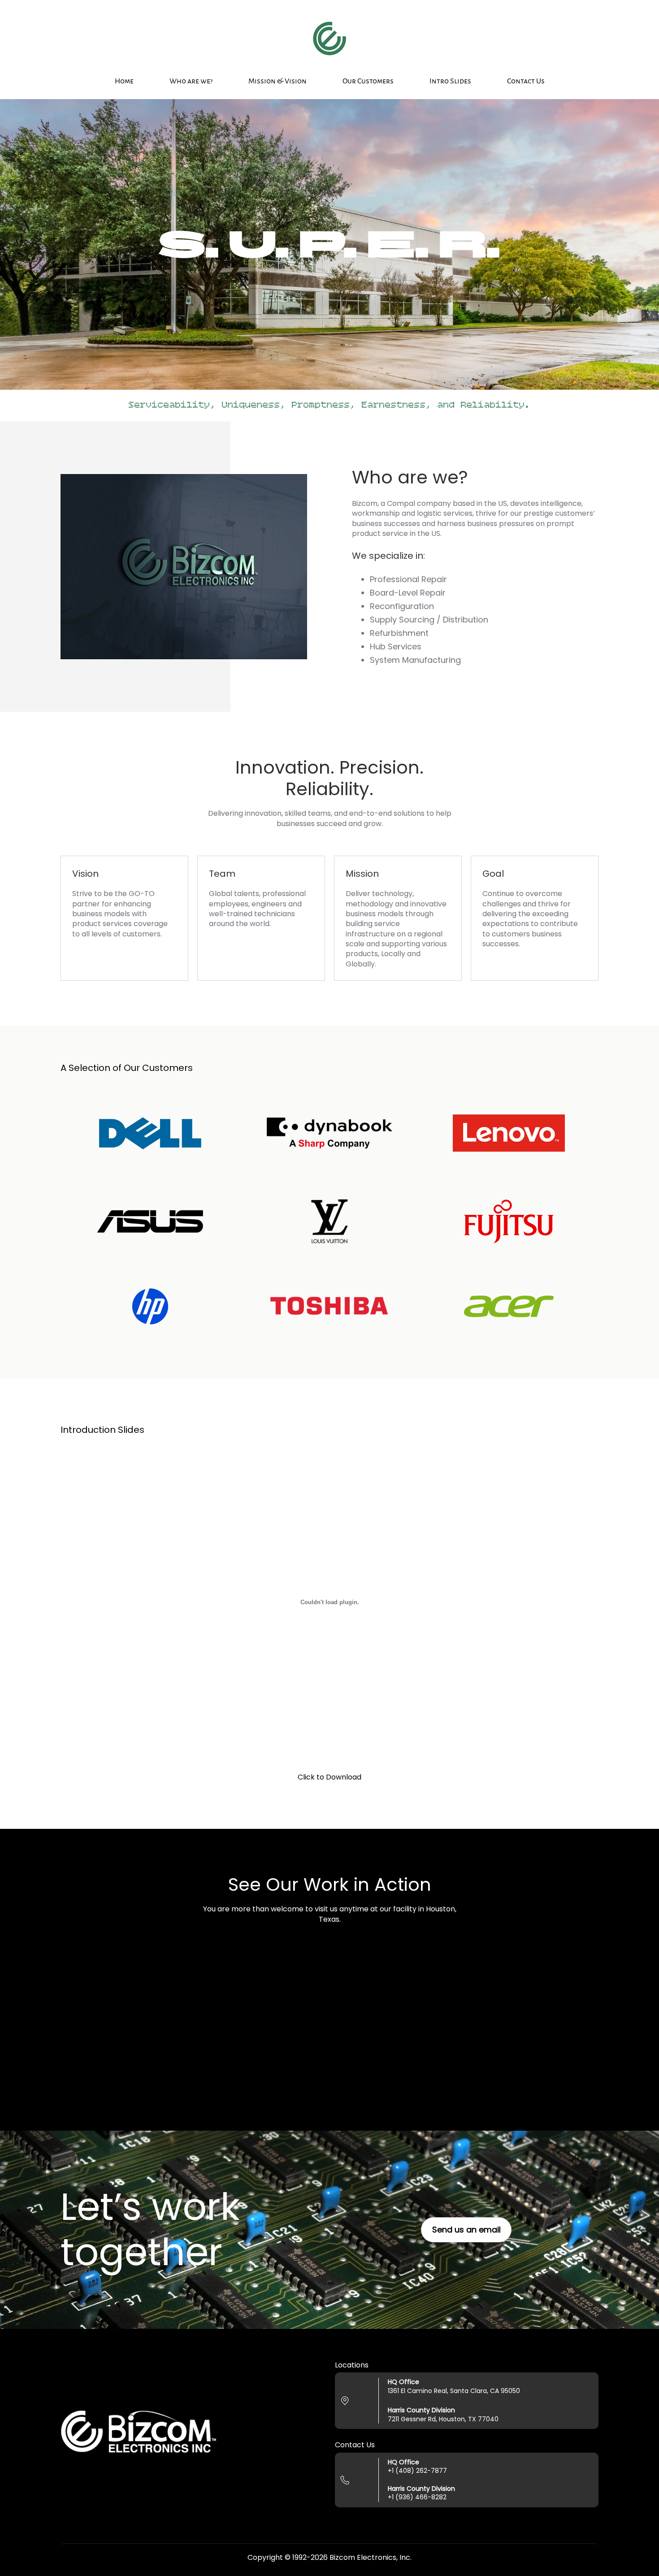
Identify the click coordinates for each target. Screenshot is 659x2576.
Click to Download (329, 1777)
